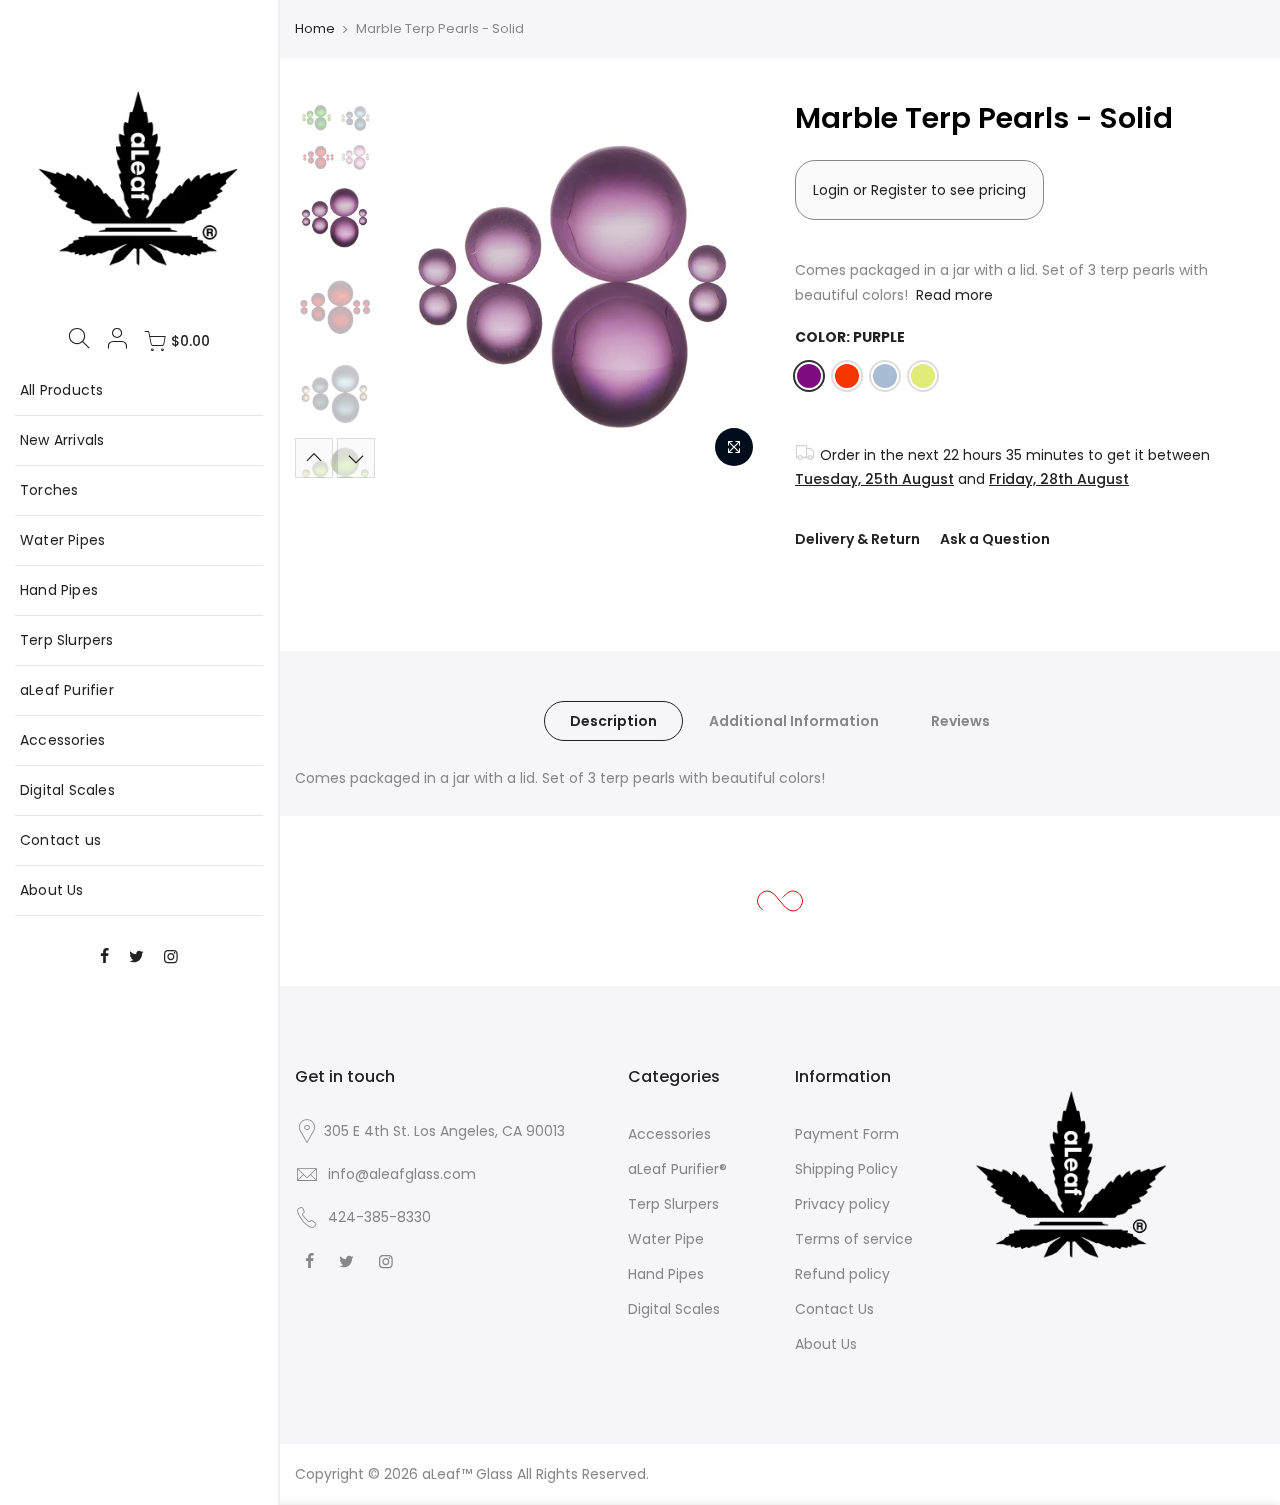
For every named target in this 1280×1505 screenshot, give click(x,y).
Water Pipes (62, 540)
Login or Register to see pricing (919, 190)
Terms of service (854, 1239)
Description (613, 721)
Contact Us (834, 1309)
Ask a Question (995, 539)
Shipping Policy (846, 1169)
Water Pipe (666, 1239)
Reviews (960, 721)
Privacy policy (842, 1204)
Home (315, 28)
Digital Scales (67, 790)
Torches (49, 490)
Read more (952, 295)
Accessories (62, 740)
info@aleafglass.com (402, 1174)
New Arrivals (62, 440)
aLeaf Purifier (67, 690)
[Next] (730, 288)
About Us (52, 890)
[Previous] (420, 288)
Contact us (60, 840)
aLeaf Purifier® (677, 1169)
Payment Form (847, 1134)
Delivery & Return (857, 539)
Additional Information (794, 721)
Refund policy (842, 1274)
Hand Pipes (59, 590)
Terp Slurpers (67, 640)
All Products (61, 390)
